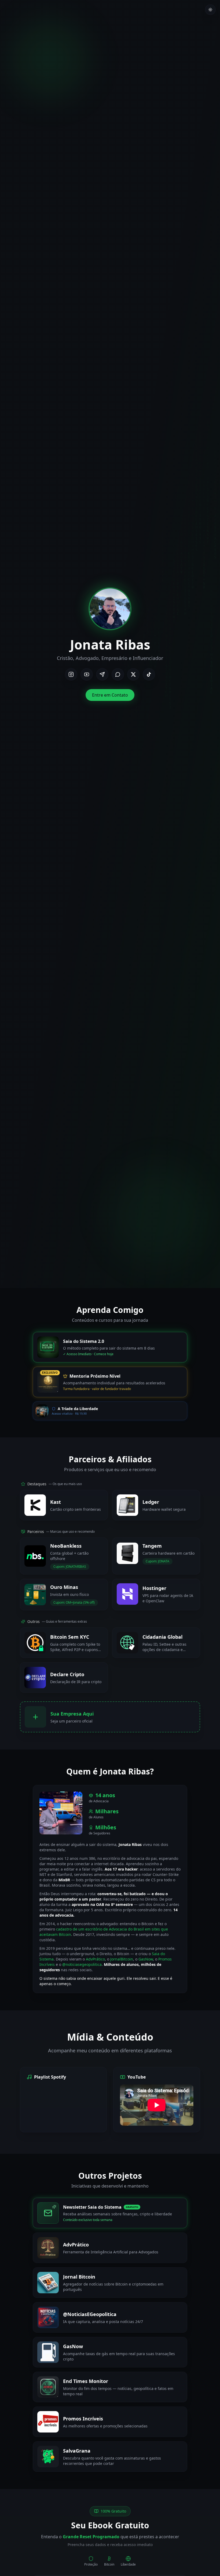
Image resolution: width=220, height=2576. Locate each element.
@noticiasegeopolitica (82, 1964)
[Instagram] (71, 674)
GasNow (146, 1959)
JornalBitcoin (122, 1959)
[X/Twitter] (133, 674)
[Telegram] (102, 674)
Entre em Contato (110, 695)
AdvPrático (95, 1959)
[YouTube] (87, 674)
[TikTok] (149, 674)
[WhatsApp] (118, 674)
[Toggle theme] (210, 10)
